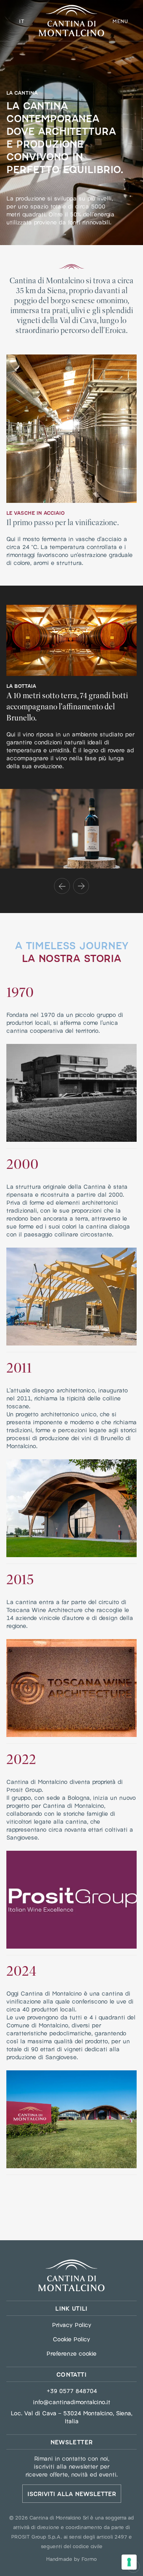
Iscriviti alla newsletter (72, 2493)
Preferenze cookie (71, 2353)
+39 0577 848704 (72, 2391)
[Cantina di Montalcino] (71, 20)
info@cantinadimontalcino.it (72, 2402)
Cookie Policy (71, 2339)
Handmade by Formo (71, 2558)
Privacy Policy (72, 2325)
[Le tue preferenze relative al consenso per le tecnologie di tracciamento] (129, 2562)
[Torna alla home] (71, 2275)
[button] (62, 886)
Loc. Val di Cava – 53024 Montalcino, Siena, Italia (71, 2417)
